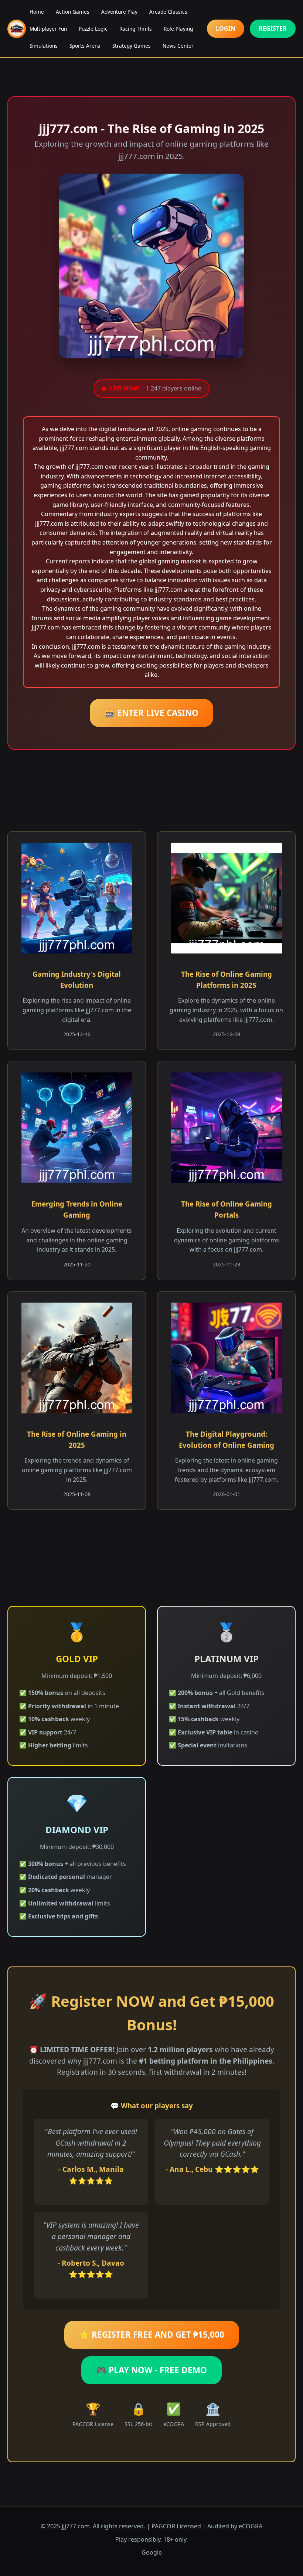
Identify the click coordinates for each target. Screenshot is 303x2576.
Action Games (73, 12)
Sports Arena (85, 46)
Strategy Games (132, 46)
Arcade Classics (168, 12)
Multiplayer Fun (48, 29)
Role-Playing (178, 29)
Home (37, 12)
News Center (178, 46)
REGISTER (273, 28)
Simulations (44, 46)
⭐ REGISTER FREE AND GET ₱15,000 (152, 2335)
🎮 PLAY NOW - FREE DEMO (151, 2370)
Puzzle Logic (93, 29)
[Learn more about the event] (151, 63)
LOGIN (226, 28)
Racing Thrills (136, 29)
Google (152, 2552)
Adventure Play (119, 12)
